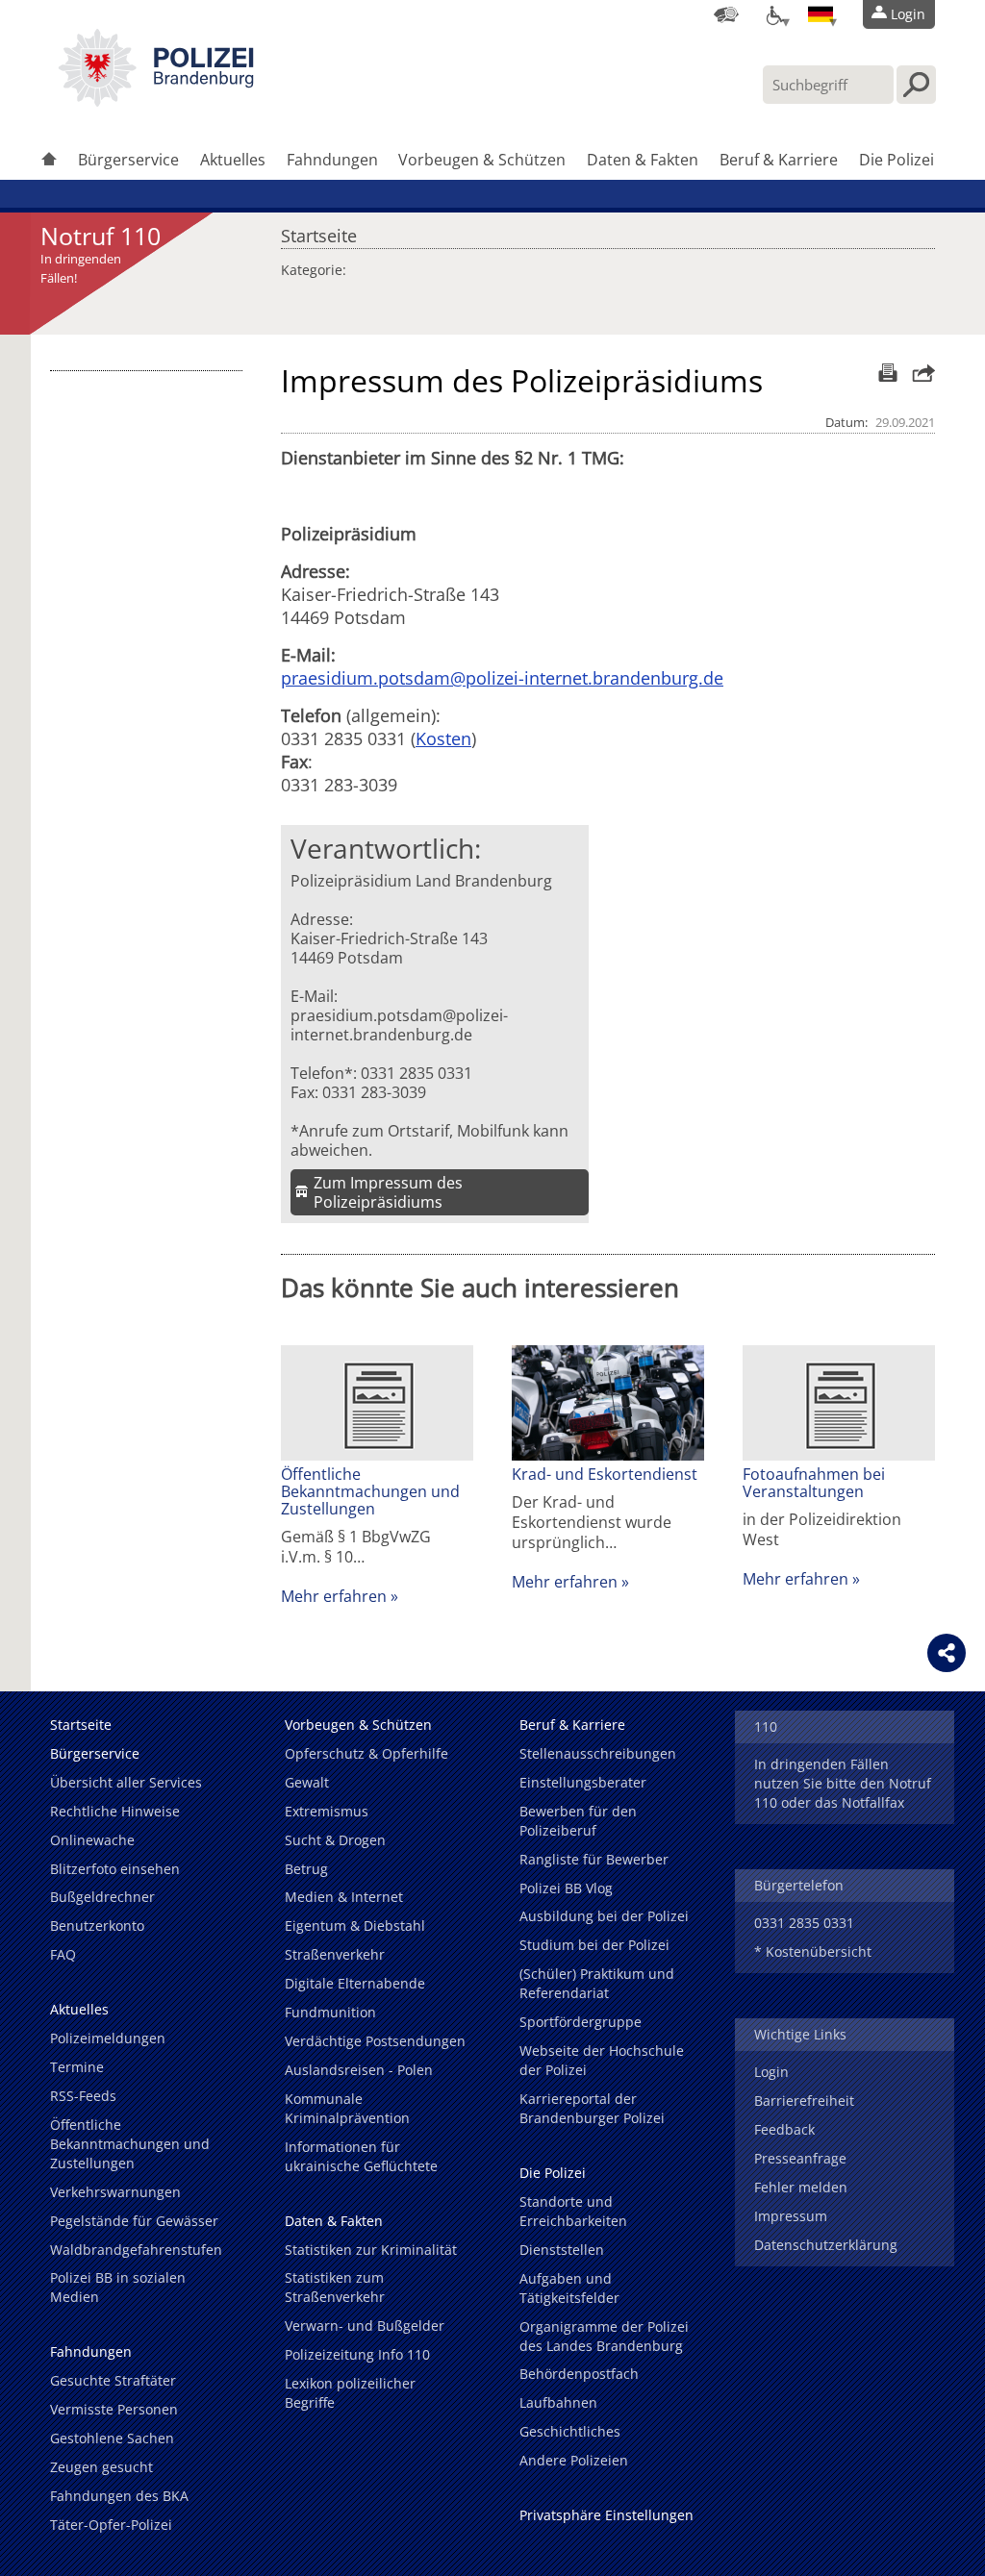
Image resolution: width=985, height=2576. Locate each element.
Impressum (791, 2216)
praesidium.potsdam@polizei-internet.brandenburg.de (502, 678)
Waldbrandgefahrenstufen (136, 2250)
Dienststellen (562, 2250)
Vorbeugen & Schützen (482, 160)
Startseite (319, 231)
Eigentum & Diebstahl (355, 1926)
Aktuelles (233, 160)
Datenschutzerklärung (826, 2245)
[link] (156, 101)
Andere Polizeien (574, 2460)
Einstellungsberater (583, 1782)
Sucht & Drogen (335, 1840)
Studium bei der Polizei (594, 1945)
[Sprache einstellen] (821, 14)
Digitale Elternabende (355, 1983)
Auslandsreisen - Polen (359, 2070)
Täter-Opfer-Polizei (111, 2525)
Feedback (784, 2129)
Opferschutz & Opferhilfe (366, 1753)
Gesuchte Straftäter (113, 2380)
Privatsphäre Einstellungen (606, 2515)
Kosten (443, 738)
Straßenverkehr (335, 1954)
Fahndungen (332, 160)
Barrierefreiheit (804, 2101)
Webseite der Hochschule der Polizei (602, 2060)
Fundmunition (330, 2012)
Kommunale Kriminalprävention (347, 2108)
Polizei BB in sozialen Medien (118, 2287)
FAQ (63, 1954)
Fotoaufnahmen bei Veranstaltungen (814, 1483)
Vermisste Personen (114, 2409)
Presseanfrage (800, 2158)
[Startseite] (49, 161)
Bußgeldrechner (102, 1897)
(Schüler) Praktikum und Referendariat (597, 1983)
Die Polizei (897, 160)
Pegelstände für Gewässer (134, 2221)
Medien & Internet (344, 1897)
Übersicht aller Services (126, 1782)
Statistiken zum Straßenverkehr (335, 2287)
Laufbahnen (558, 2402)
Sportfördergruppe (581, 2022)
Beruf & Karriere (779, 160)
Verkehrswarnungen (115, 2192)
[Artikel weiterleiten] (919, 373)
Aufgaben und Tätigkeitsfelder (569, 2288)
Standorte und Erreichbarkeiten (573, 2211)
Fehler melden (801, 2187)
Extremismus (327, 1811)
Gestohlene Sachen (112, 2438)
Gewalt (307, 1782)
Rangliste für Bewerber (594, 1859)
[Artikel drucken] (885, 373)
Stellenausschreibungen (598, 1753)
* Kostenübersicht (813, 1951)
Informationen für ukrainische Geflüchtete (361, 2156)
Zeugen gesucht (101, 2467)
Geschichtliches (570, 2431)
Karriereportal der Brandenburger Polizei (592, 2108)
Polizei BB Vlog (566, 1888)
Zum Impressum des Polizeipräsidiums (388, 1192)
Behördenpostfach (579, 2374)
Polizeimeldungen (108, 2038)
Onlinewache (92, 1840)
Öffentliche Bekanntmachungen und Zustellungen (370, 1491)
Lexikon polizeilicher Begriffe (350, 2393)
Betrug (306, 1869)
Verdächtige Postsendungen (375, 2041)
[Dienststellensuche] (726, 14)
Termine (77, 2067)
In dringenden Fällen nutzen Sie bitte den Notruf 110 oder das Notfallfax (843, 1783)
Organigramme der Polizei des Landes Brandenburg (604, 2336)
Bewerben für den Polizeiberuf (578, 1821)
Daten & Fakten (643, 160)
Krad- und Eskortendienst (605, 1474)
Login (771, 2072)
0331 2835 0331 (804, 1923)
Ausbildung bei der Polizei (604, 1916)
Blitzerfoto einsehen (115, 1869)
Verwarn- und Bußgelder (365, 2326)
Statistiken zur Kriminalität (371, 2250)
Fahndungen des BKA (119, 2496)
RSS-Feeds (83, 2096)
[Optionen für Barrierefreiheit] (773, 14)
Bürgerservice (128, 160)
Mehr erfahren (334, 1596)
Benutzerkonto (97, 1926)
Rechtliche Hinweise (115, 1811)
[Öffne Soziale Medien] (947, 1653)
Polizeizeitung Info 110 (357, 2354)
